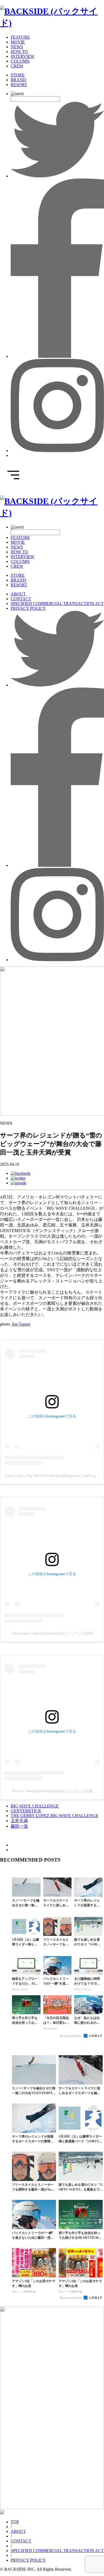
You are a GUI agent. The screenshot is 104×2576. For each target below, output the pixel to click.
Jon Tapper (21, 1324)
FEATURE (20, 37)
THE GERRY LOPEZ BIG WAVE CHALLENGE (55, 1816)
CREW (17, 66)
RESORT (19, 85)
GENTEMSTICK (26, 1811)
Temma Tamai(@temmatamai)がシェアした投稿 (52, 1791)
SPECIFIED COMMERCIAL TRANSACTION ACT (57, 604)
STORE (18, 75)
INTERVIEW (23, 56)
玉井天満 (19, 1821)
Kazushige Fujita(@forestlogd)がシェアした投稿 (52, 1633)
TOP (15, 2522)
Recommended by (71, 2036)
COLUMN (20, 61)
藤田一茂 (19, 1826)
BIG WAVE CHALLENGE (35, 1806)
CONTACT (21, 599)
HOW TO (19, 52)
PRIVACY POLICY (28, 608)
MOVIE (18, 42)
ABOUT (18, 594)
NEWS (17, 47)
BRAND (18, 80)
